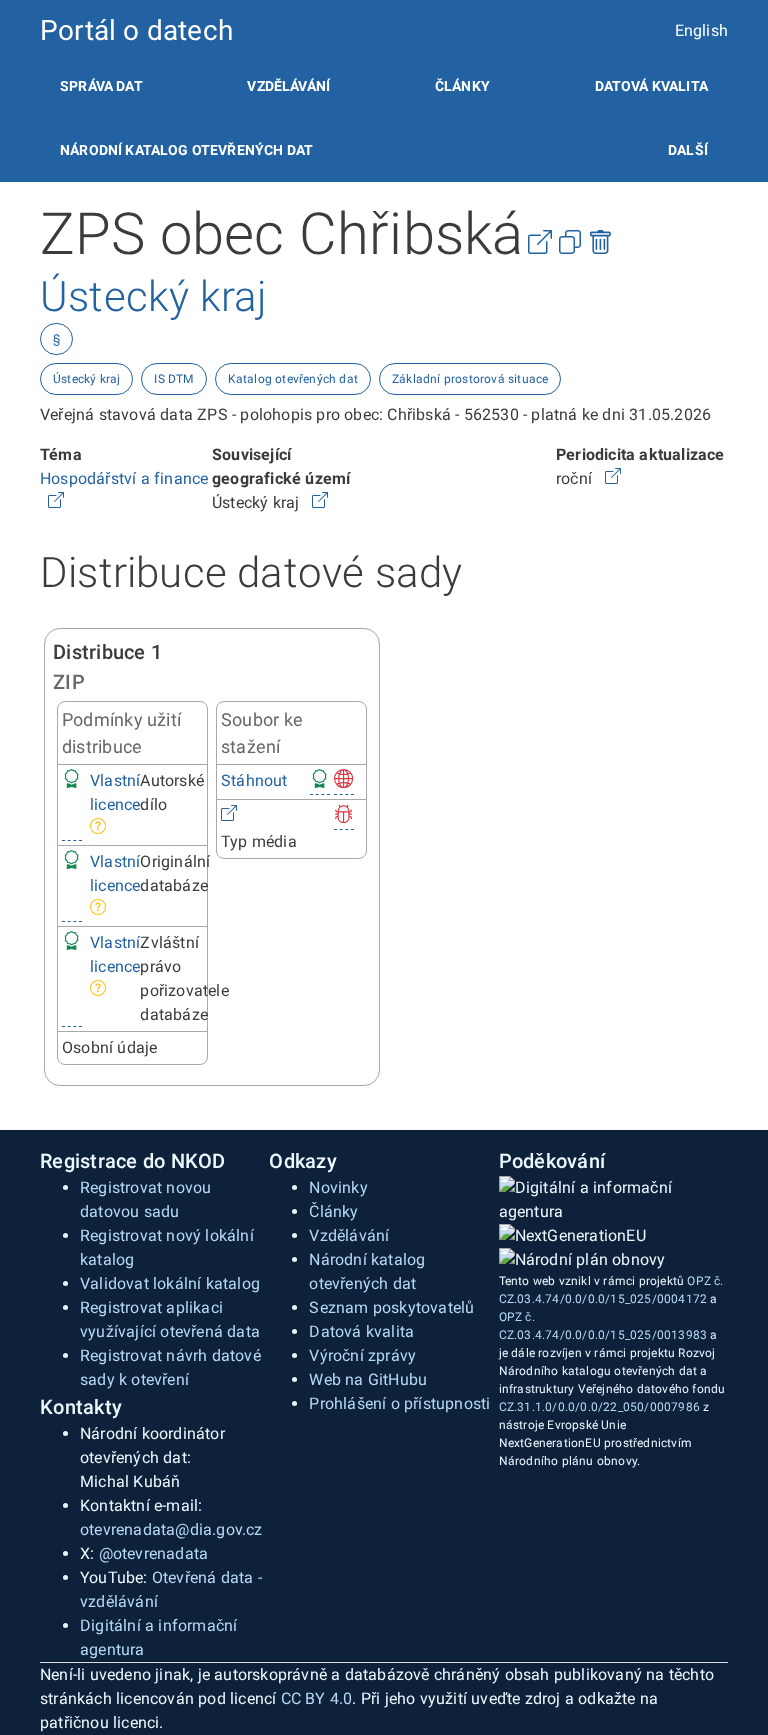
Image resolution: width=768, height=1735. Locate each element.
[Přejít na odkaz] (56, 502)
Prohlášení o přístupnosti (399, 1403)
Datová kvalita (651, 86)
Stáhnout (254, 780)
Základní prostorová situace (470, 379)
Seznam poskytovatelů (391, 1307)
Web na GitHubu (368, 1379)
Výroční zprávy (362, 1355)
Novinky (338, 1187)
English (701, 30)
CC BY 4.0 (317, 1698)
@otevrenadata (154, 1553)
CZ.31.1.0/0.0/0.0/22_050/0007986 (599, 1407)
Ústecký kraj (86, 379)
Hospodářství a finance (124, 478)
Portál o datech (136, 30)
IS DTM (173, 379)
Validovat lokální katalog (170, 1283)
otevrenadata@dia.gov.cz (171, 1529)
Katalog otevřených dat (293, 379)
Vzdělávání (288, 86)
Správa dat (101, 86)
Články (462, 86)
